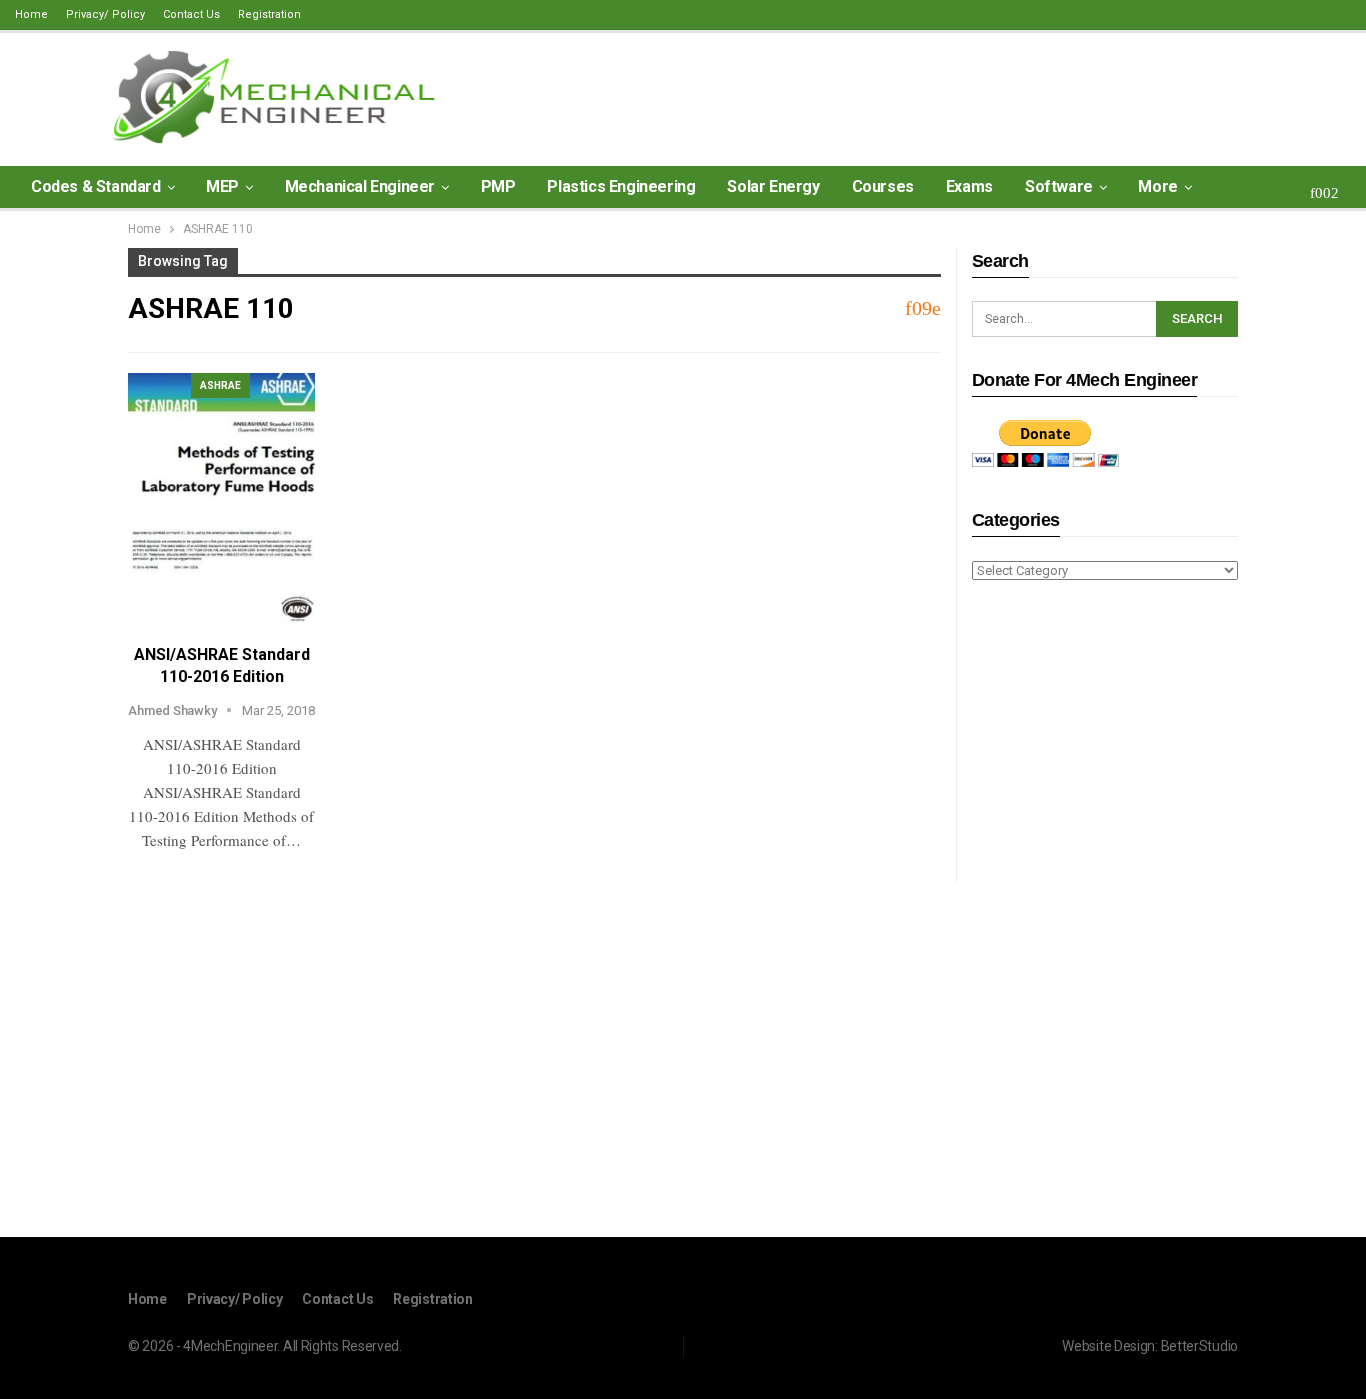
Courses (883, 186)
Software (1059, 186)
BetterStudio (1199, 1346)
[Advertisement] (1105, 912)
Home (31, 14)
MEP (222, 186)
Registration (269, 14)
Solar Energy (773, 186)
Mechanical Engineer (360, 186)
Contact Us (191, 14)
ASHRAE (220, 385)
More (1157, 186)
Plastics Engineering (621, 186)
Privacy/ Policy (105, 14)
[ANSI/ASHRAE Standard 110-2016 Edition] (221, 498)
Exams (969, 186)
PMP (498, 186)
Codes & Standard (96, 186)
